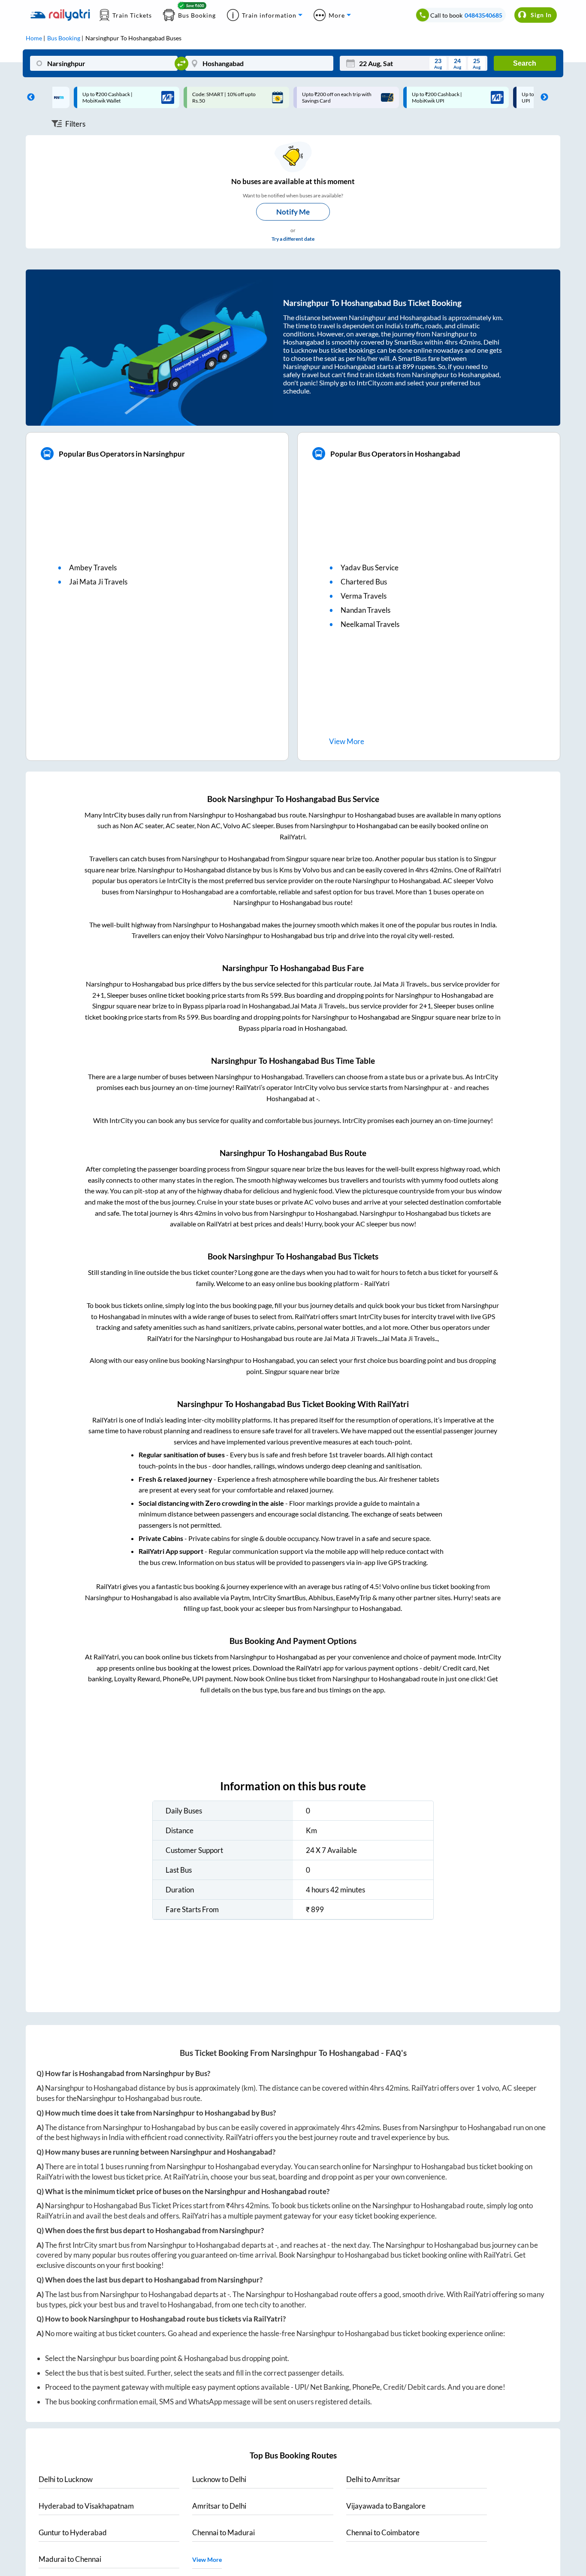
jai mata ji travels (98, 582)
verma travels (364, 596)
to (66, 2479)
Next (542, 97)
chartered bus (364, 582)
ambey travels (93, 568)
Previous (29, 97)
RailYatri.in (190, 2177)
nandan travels (365, 610)
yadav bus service (370, 568)
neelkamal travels (370, 624)
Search (525, 63)
